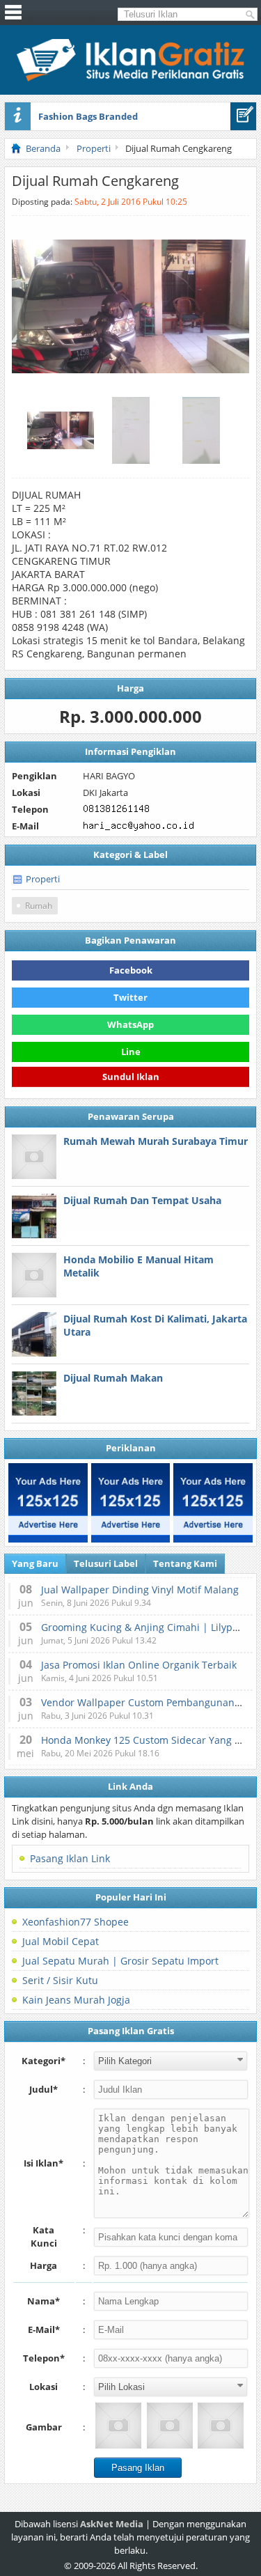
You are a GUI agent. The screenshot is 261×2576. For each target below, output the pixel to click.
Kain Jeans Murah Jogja (76, 2000)
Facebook (131, 970)
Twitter (130, 997)
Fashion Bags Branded (88, 116)
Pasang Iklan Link (70, 1858)
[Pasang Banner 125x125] (48, 1503)
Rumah (39, 906)
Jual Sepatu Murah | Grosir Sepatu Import (120, 1961)
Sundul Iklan (131, 1079)
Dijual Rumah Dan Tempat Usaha (142, 1200)
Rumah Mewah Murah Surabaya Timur (156, 1141)
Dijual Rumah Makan (113, 1378)
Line (131, 1052)
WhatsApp (130, 1024)
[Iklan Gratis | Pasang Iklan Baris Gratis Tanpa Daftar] (130, 78)
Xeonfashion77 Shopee (76, 1922)
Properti (43, 879)
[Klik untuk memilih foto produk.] (118, 2426)
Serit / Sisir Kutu (60, 1980)
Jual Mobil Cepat (61, 1941)
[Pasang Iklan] (243, 116)
